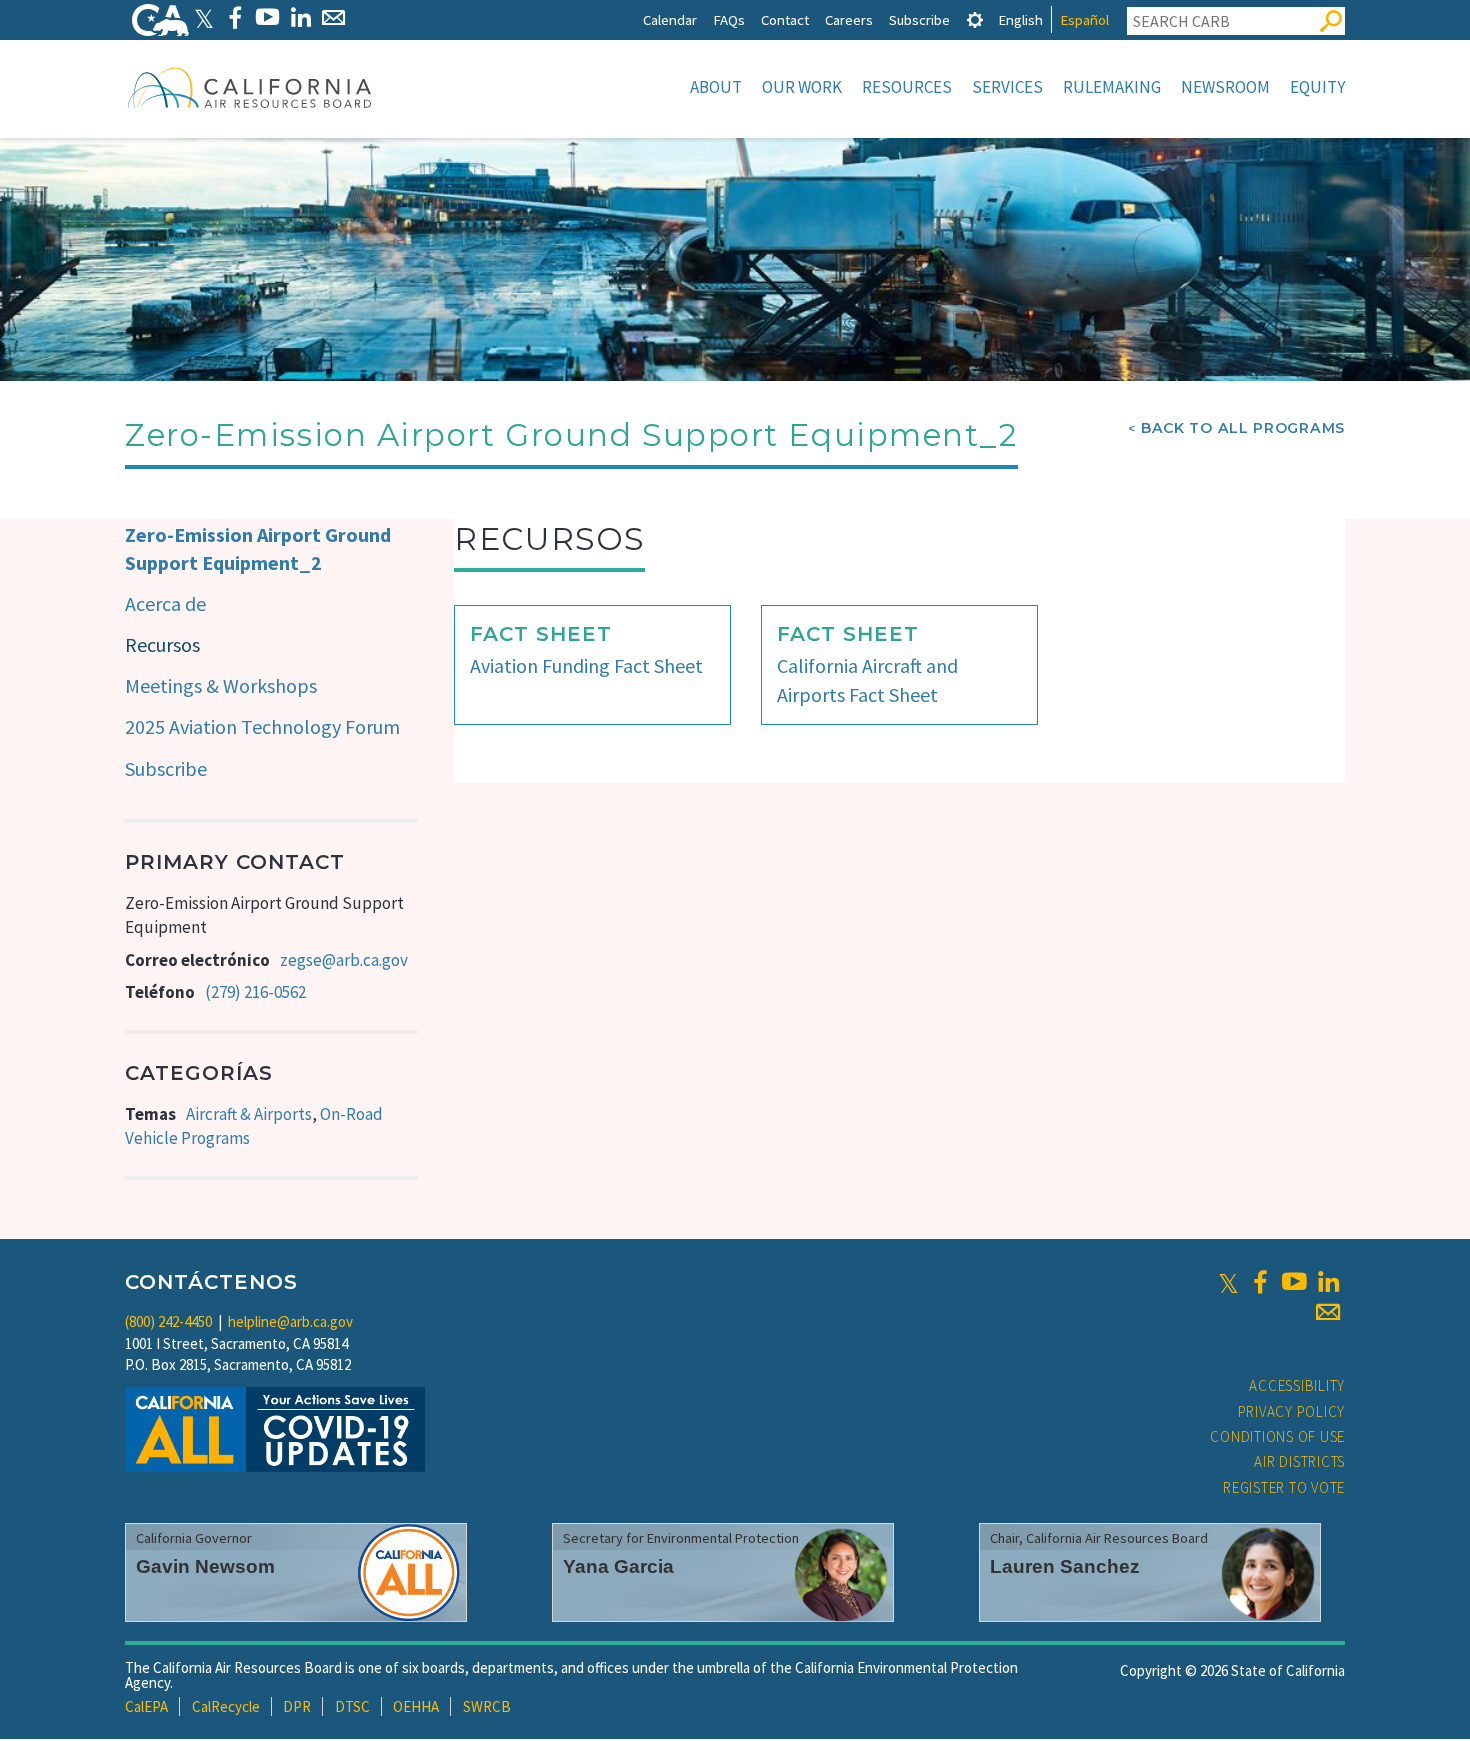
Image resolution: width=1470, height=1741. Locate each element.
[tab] (975, 19)
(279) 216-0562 (255, 992)
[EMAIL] (333, 17)
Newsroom (1225, 87)
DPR (297, 1706)
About (716, 87)
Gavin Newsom (205, 1566)
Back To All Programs (1243, 428)
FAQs (729, 19)
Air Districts (1299, 1461)
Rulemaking (1112, 87)
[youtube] (1294, 1282)
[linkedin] (1328, 1282)
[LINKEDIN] (300, 17)
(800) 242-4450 (168, 1321)
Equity (1317, 87)
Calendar (670, 19)
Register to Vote (1284, 1487)
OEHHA (416, 1706)
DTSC (352, 1706)
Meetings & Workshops (221, 685)
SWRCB (487, 1706)
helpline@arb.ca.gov (290, 1321)
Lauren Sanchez (1065, 1566)
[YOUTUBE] (267, 17)
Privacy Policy (1292, 1411)
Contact (785, 19)
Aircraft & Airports (249, 1114)
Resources (907, 87)
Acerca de (165, 603)
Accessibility (1297, 1385)
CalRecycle (226, 1706)
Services (1007, 87)
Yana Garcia (618, 1566)
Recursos (162, 644)
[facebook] (1260, 1282)
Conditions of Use (1277, 1436)
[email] (1328, 1312)
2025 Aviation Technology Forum (262, 726)
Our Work (802, 87)
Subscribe (919, 19)
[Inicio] (250, 87)
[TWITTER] (204, 17)
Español (1084, 19)
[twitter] (1228, 1282)
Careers (849, 19)
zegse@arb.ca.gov (344, 960)
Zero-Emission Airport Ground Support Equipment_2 (258, 549)
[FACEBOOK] (234, 17)
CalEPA (146, 1706)
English (1020, 19)
